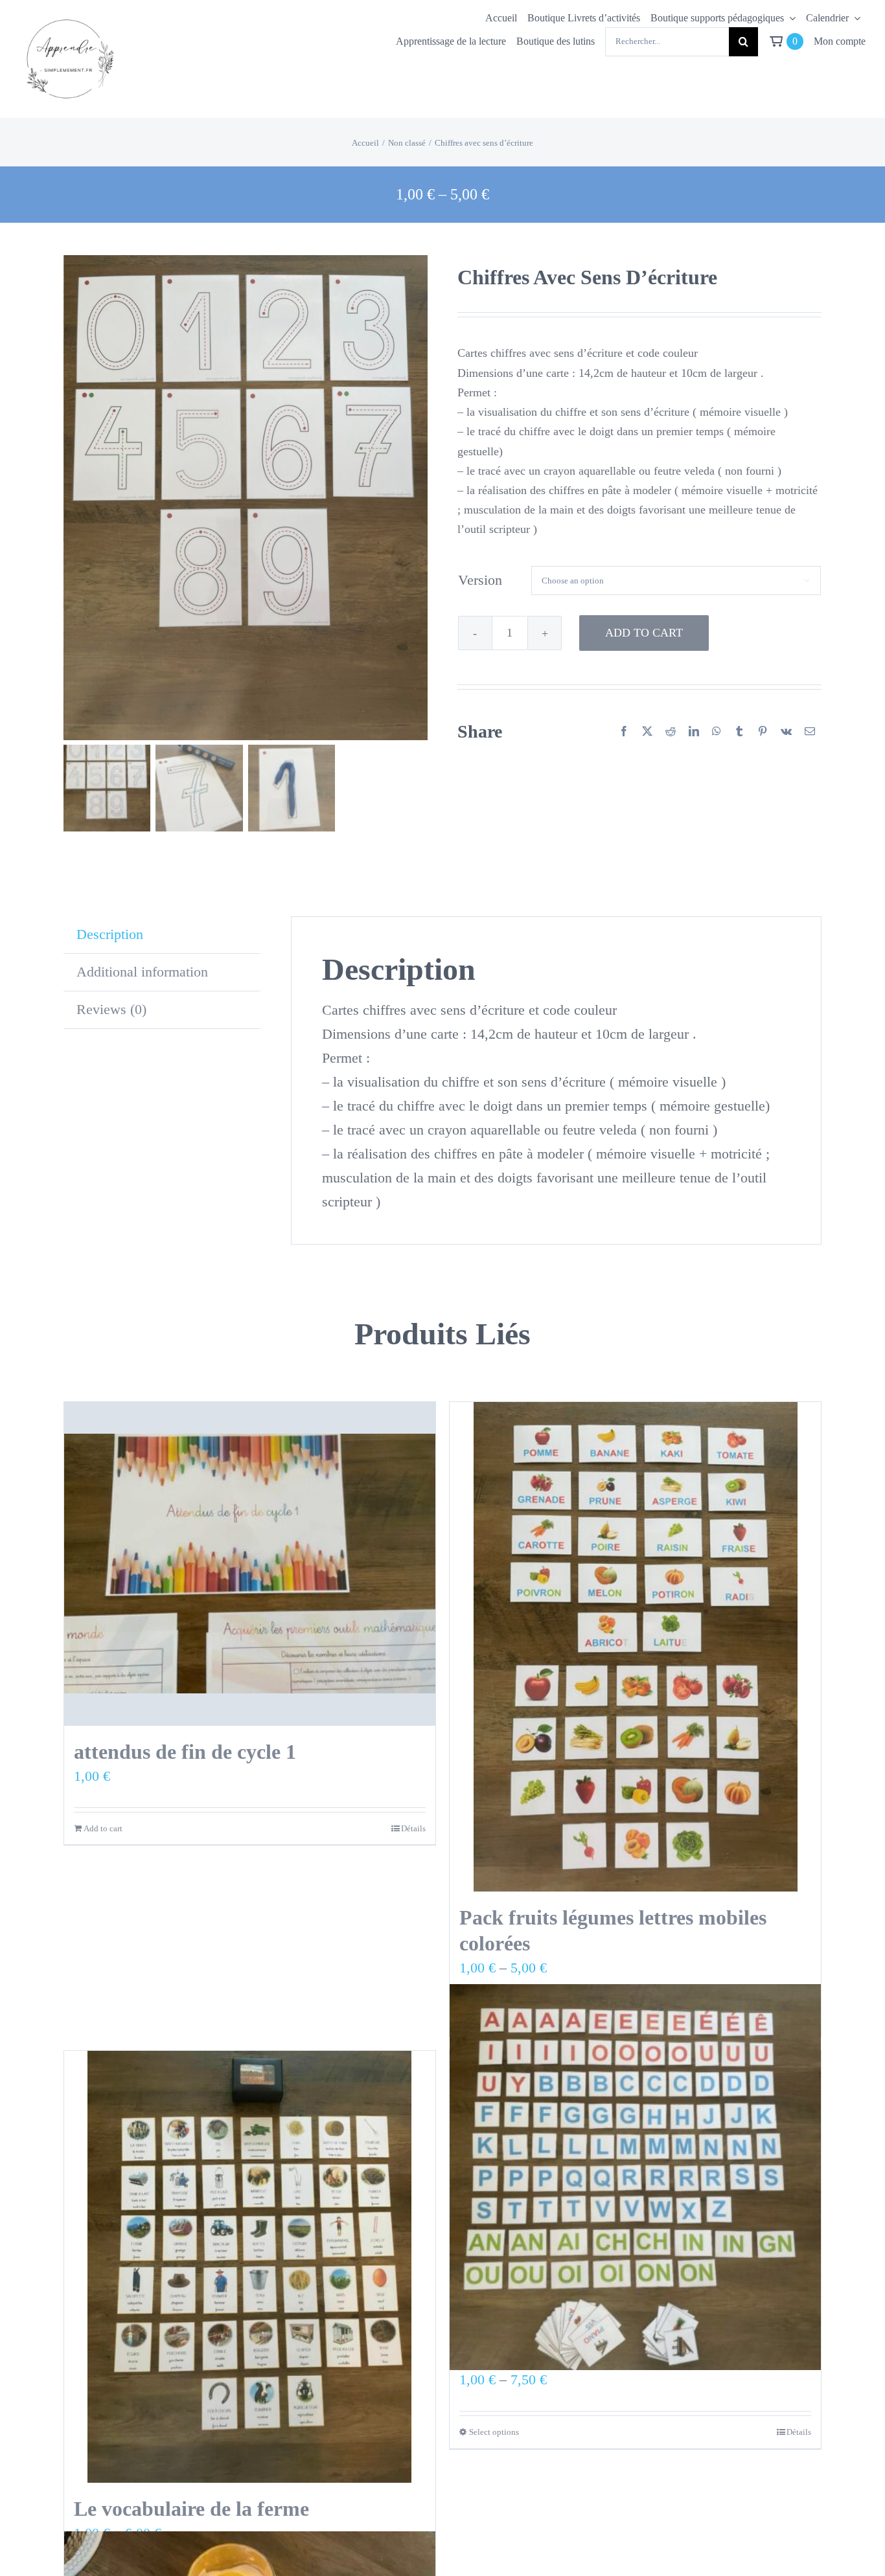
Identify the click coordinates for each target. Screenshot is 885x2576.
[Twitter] (647, 732)
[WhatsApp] (717, 732)
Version (480, 580)
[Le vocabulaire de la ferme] (250, 2267)
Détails (413, 1828)
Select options (494, 2432)
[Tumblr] (739, 732)
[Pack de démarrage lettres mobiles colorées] (635, 2177)
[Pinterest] (763, 732)
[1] (69, 17)
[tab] (162, 935)
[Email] (810, 732)
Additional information (142, 972)
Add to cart (644, 633)
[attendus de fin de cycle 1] (250, 1564)
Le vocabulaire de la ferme (191, 2509)
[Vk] (786, 732)
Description (110, 934)
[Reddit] (671, 732)
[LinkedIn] (694, 732)
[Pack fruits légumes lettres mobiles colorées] (635, 1647)
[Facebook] (624, 732)
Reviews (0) (111, 1009)
